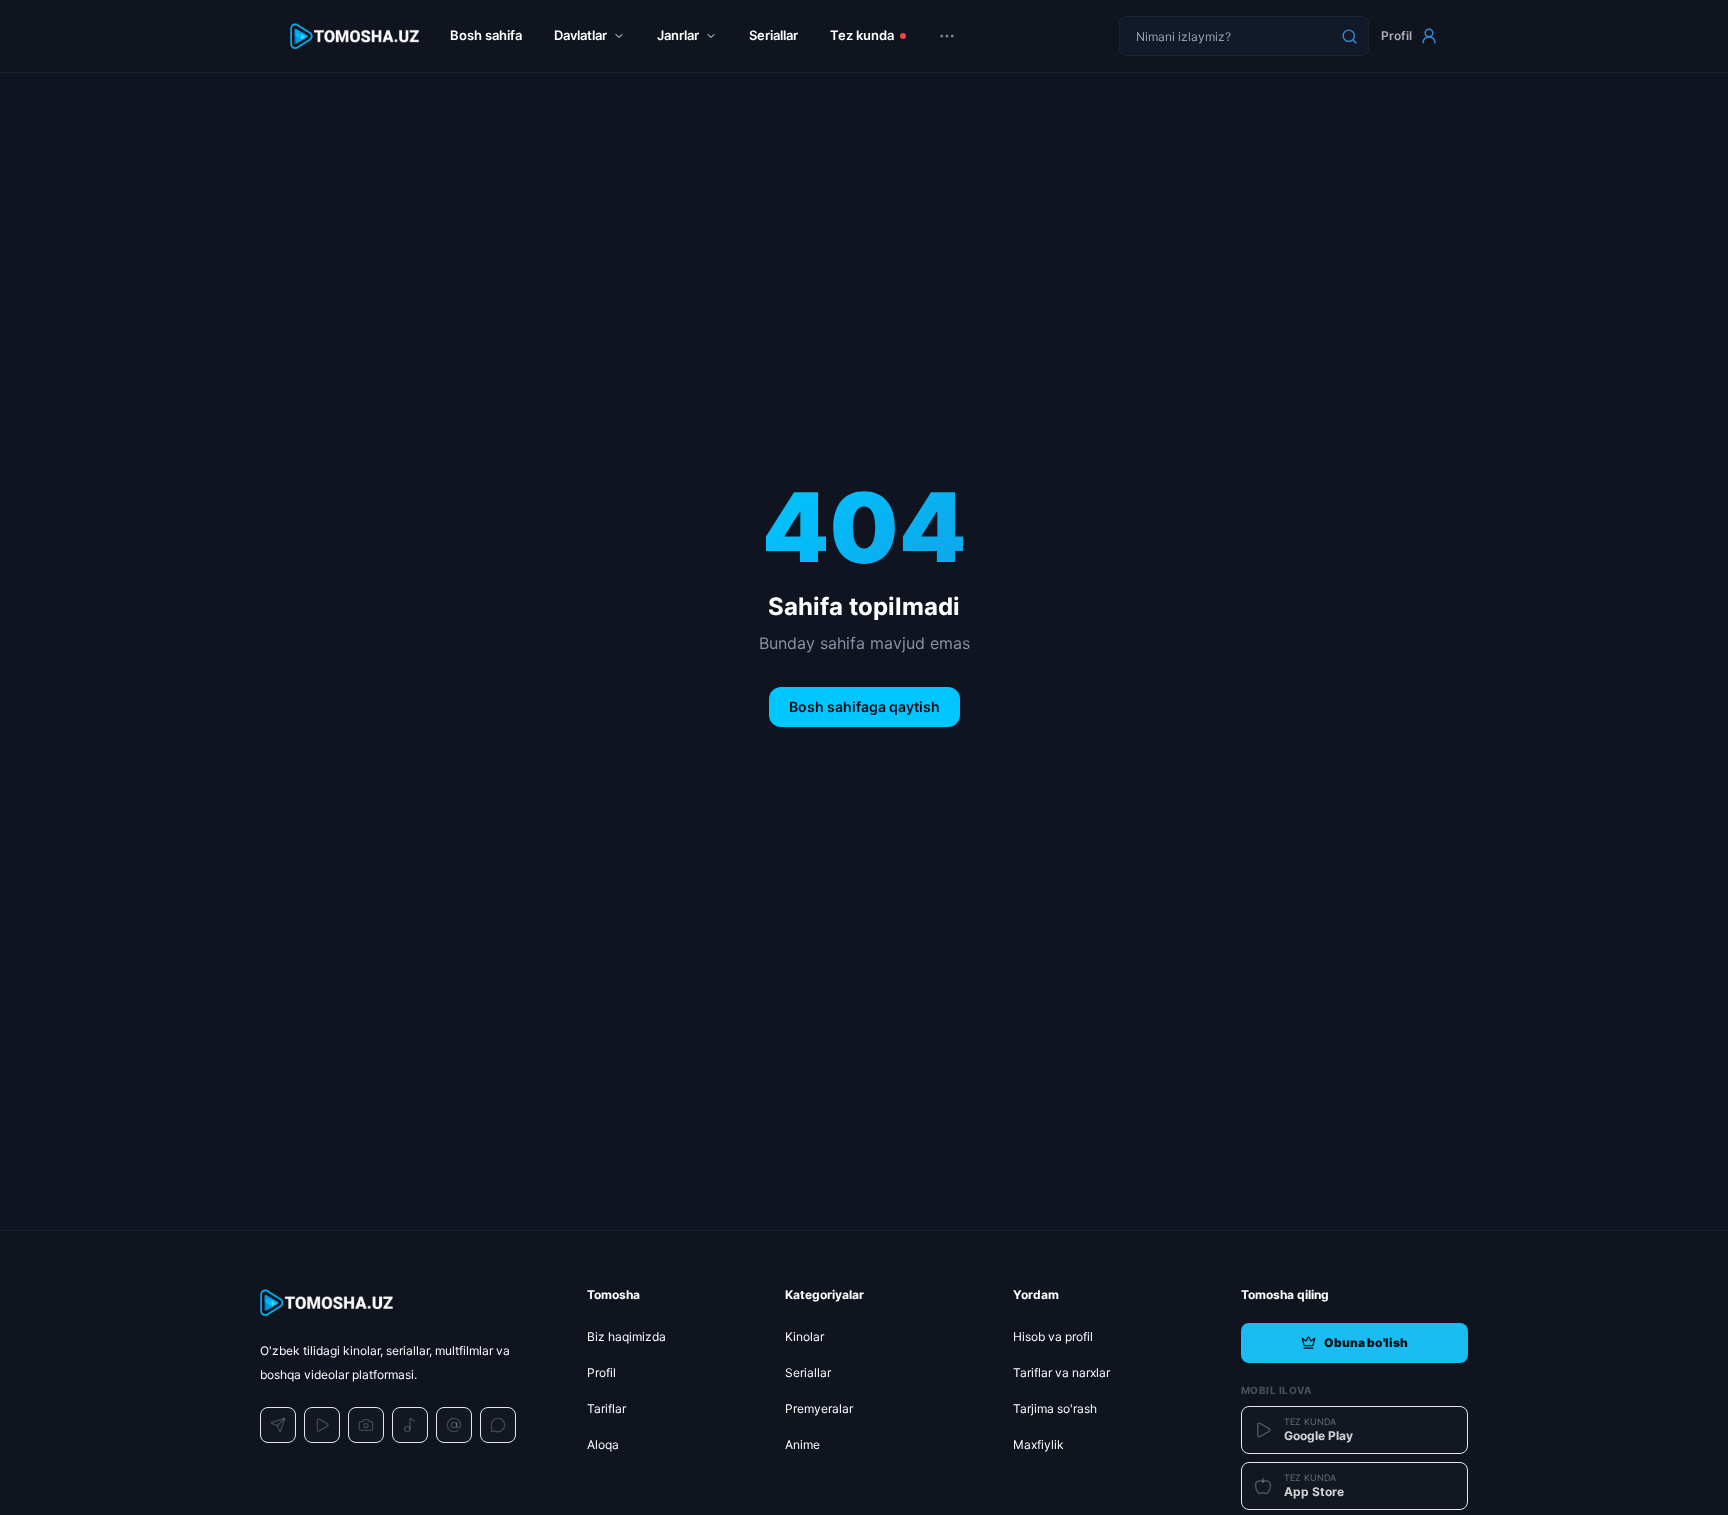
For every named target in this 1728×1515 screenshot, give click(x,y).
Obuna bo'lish (1366, 1342)
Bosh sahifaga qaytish (864, 706)
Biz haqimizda (626, 1336)
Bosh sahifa (486, 35)
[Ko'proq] (947, 36)
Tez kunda (862, 35)
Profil (1396, 35)
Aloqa (603, 1444)
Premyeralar (819, 1408)
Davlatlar (580, 35)
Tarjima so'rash (1055, 1408)
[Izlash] (1349, 36)
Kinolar (804, 1336)
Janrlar (678, 35)
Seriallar (773, 35)
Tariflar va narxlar (1061, 1372)
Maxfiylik (1038, 1444)
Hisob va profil (1053, 1336)
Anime (802, 1444)
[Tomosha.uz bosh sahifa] (356, 36)
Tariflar (606, 1408)
